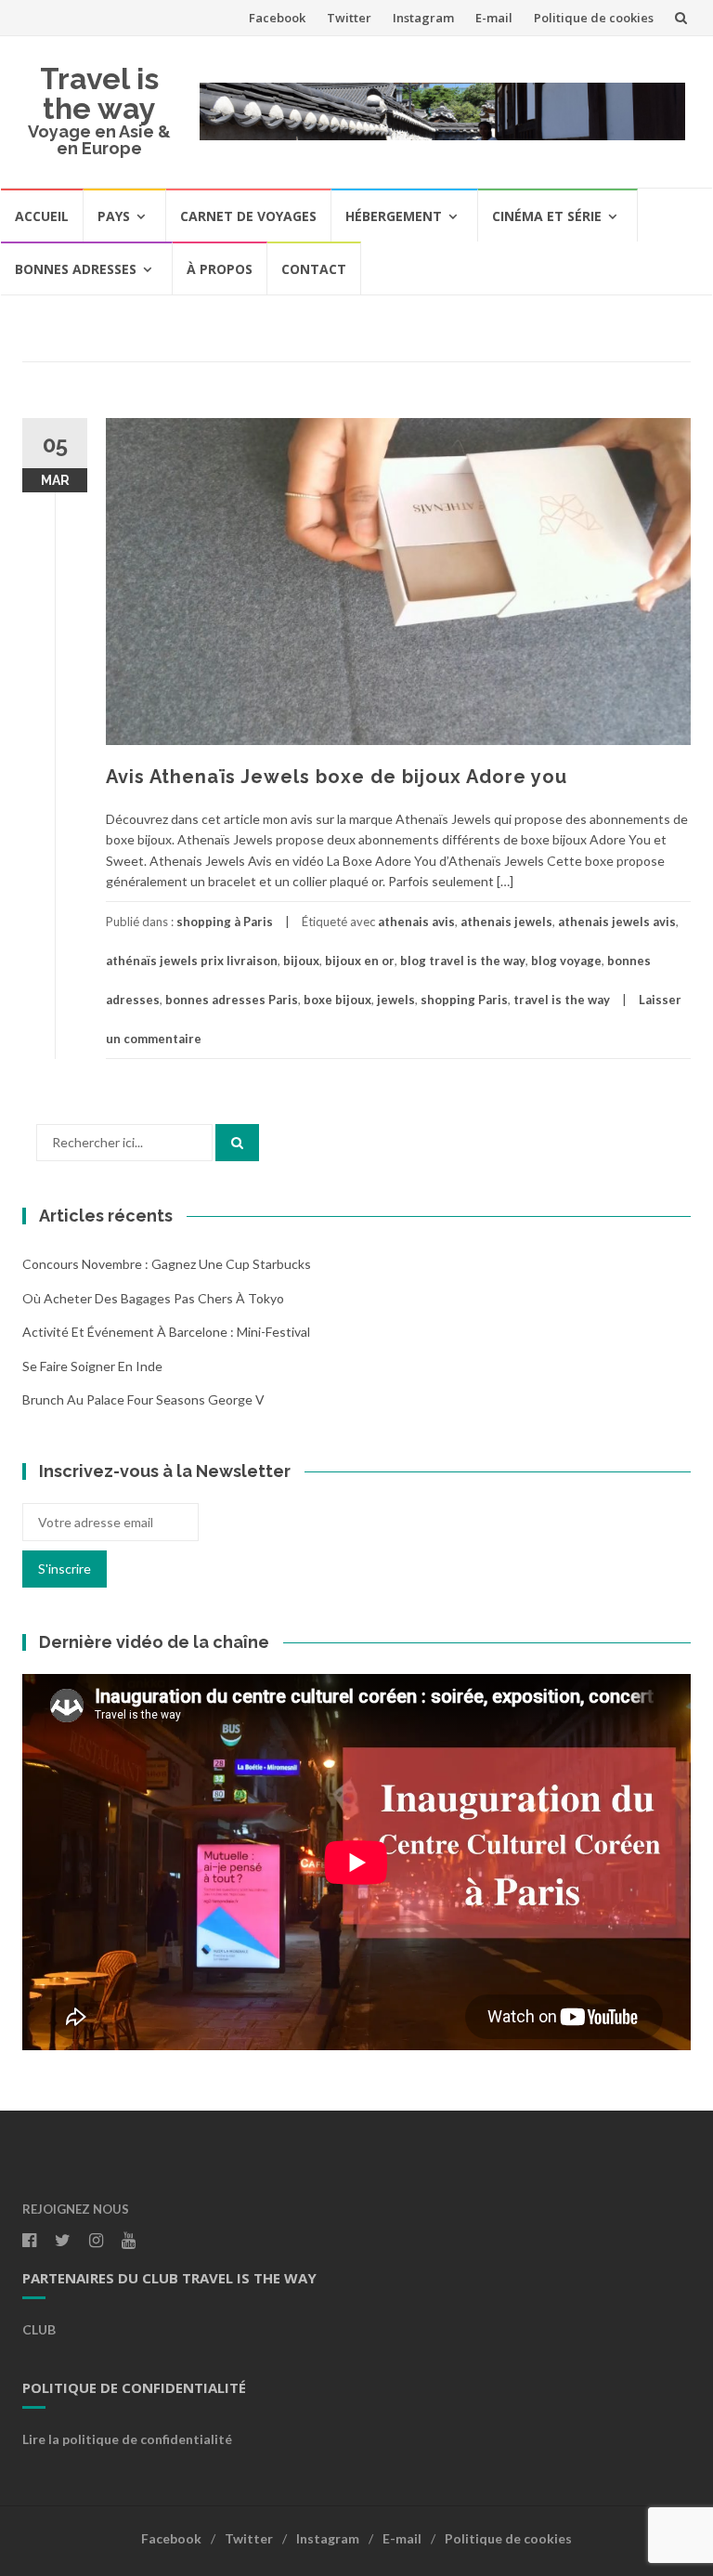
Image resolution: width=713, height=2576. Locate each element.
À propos (220, 269)
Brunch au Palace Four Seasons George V (143, 1399)
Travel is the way (99, 93)
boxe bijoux (337, 1000)
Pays (114, 216)
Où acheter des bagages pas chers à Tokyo (153, 1298)
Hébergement (394, 216)
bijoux (301, 961)
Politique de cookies (594, 18)
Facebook (277, 18)
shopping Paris (464, 1000)
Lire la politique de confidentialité (127, 2439)
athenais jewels (506, 922)
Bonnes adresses (76, 269)
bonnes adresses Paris (232, 1000)
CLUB (39, 2329)
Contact (314, 269)
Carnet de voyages (248, 216)
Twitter (349, 18)
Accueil (42, 216)
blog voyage (566, 961)
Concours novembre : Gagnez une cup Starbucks (167, 1264)
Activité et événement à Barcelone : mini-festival (166, 1332)
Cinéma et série (547, 216)
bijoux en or (360, 961)
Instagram (423, 18)
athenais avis (416, 922)
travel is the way (562, 1000)
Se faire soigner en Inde (92, 1366)
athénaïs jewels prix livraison (192, 961)
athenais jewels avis (617, 922)
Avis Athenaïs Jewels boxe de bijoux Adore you (337, 777)
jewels (396, 1000)
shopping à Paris (225, 922)
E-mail (494, 18)
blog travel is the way (463, 961)
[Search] (237, 1143)
